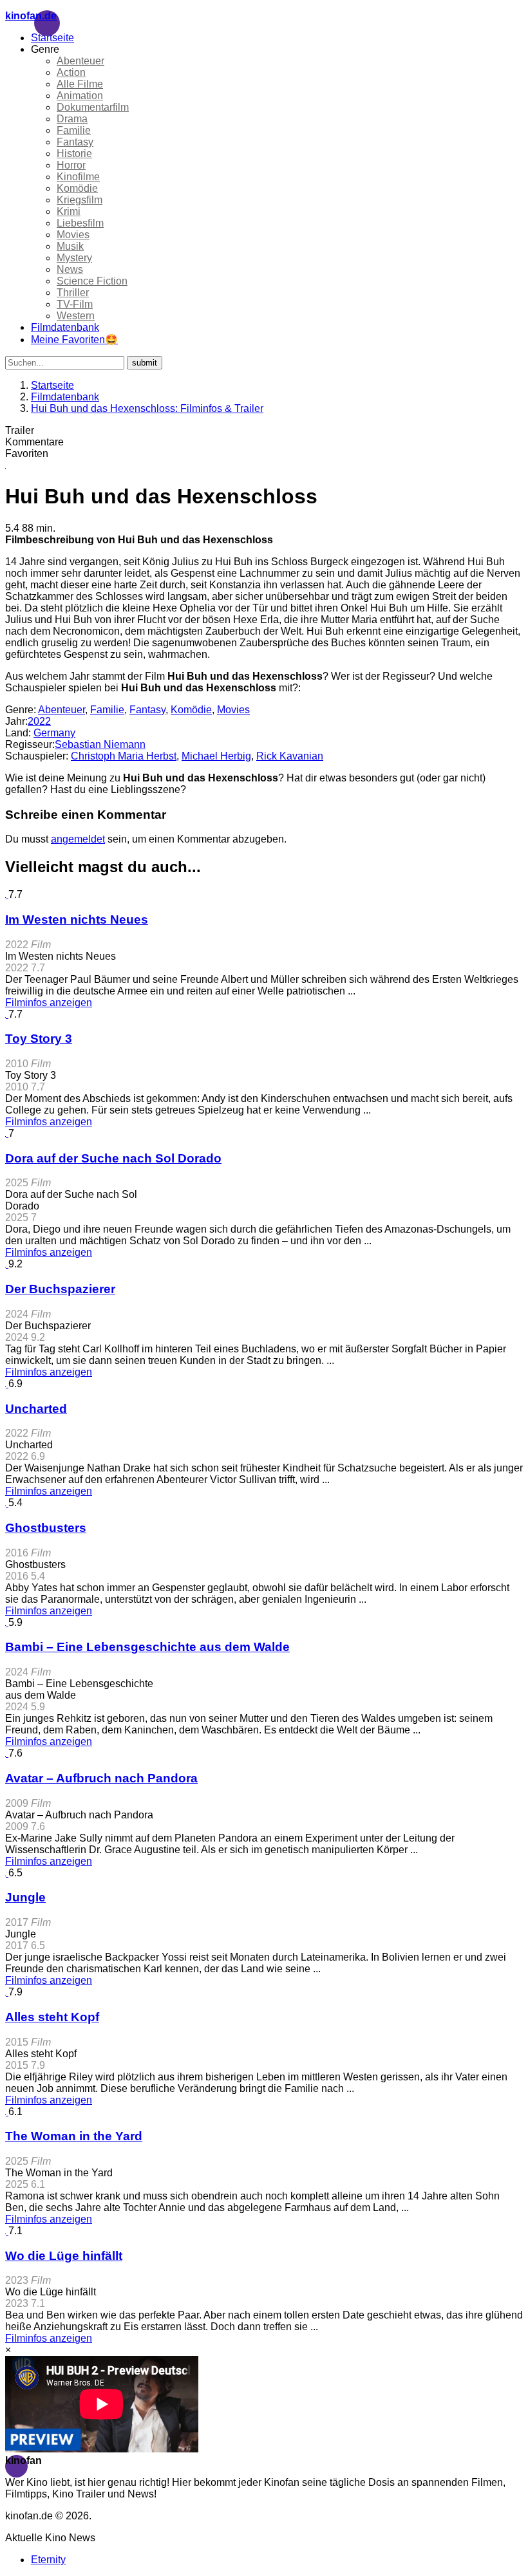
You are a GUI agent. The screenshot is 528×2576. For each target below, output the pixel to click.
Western (76, 316)
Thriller (73, 293)
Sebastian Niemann (100, 744)
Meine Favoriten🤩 (74, 340)
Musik (70, 246)
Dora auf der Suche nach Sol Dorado (113, 1158)
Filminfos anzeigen (49, 1003)
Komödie (77, 188)
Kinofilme (78, 177)
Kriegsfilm (80, 200)
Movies (73, 235)
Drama (72, 119)
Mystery (74, 258)
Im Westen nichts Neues (77, 919)
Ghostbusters (46, 1528)
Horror (71, 165)
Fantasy (75, 142)
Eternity (48, 2560)
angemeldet (78, 839)
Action (71, 72)
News (70, 269)
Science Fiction (92, 281)
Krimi (69, 211)
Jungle (25, 1897)
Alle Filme (80, 84)
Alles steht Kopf (52, 2017)
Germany (54, 733)
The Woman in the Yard (74, 2136)
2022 (39, 721)
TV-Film (75, 304)
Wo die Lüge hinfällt (64, 2256)
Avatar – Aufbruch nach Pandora (101, 1778)
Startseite (52, 38)
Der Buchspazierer (60, 1289)
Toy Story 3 (39, 1039)
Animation (80, 96)
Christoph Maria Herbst (124, 756)
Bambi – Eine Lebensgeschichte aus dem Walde (147, 1647)
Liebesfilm (80, 223)
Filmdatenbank (65, 327)
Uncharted (36, 1409)
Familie (74, 130)
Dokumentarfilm (93, 107)
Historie (74, 154)
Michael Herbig (216, 756)
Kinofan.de (31, 16)
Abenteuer (80, 61)
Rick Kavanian (290, 756)
